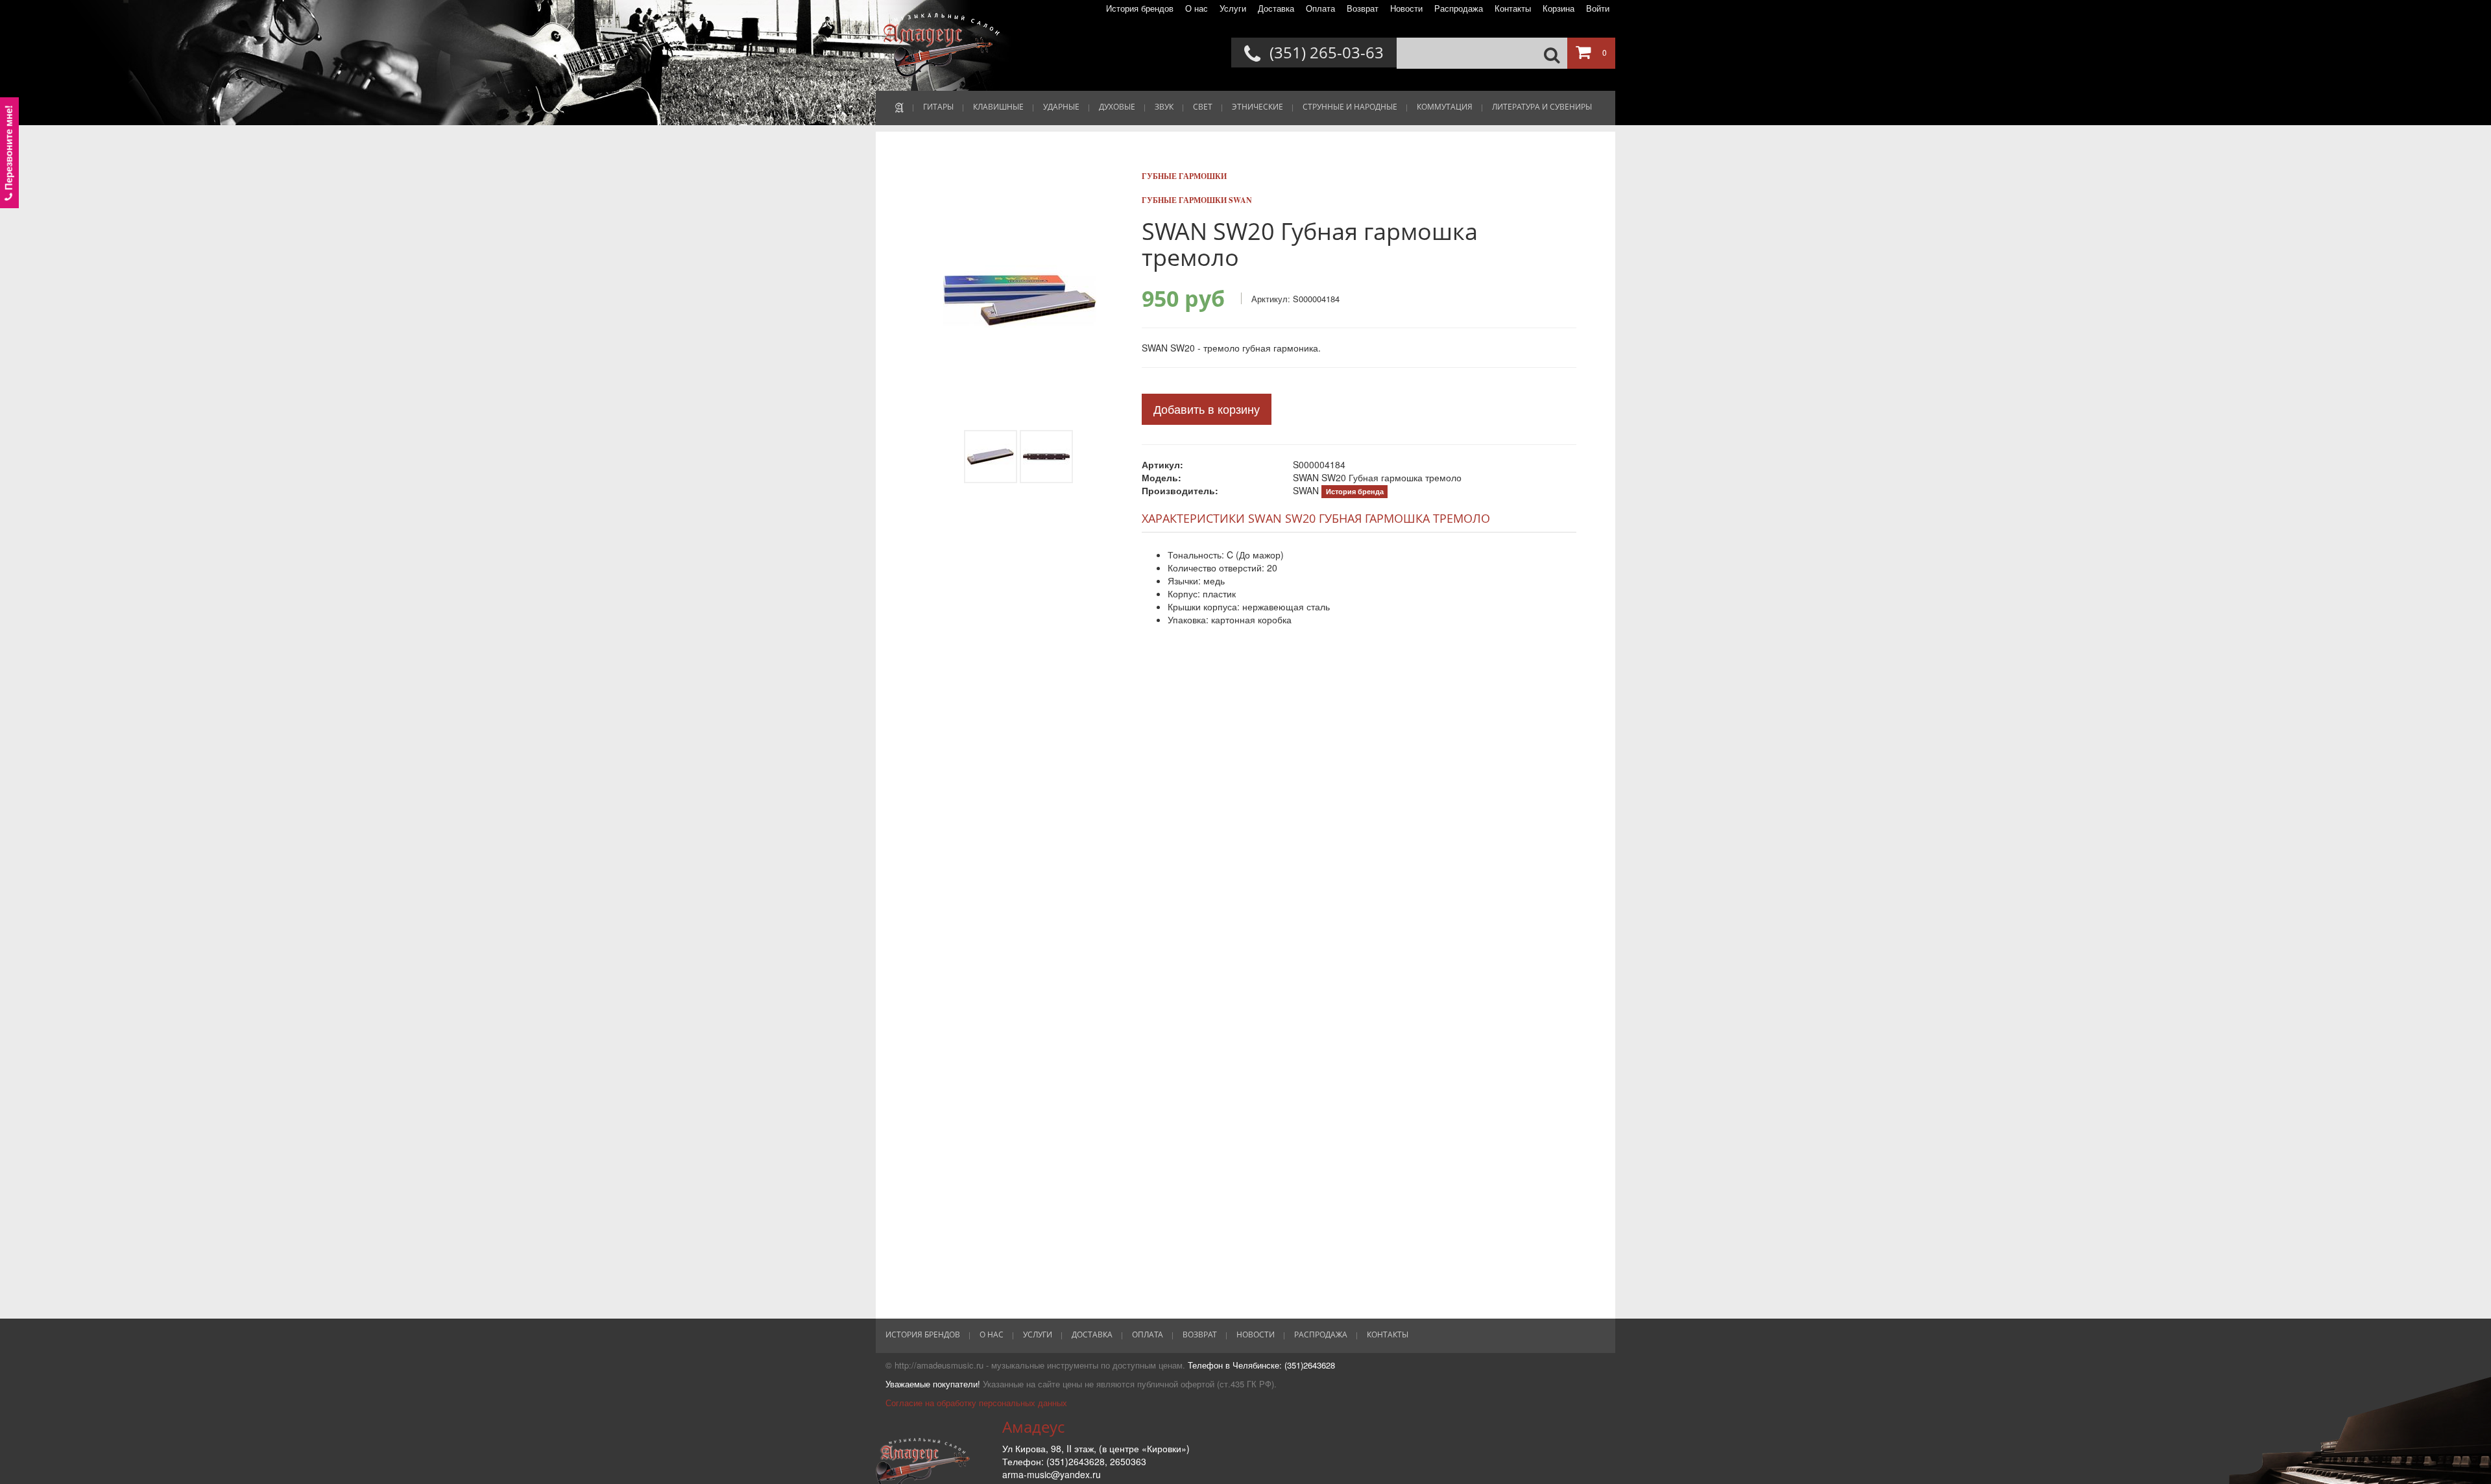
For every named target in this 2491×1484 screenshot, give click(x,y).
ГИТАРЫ (938, 107)
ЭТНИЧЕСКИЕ (1258, 107)
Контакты (1513, 8)
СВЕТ (1203, 107)
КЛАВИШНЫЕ (998, 107)
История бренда (1355, 491)
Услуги (1233, 8)
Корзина (1558, 8)
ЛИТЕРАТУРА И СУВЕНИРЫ (1542, 107)
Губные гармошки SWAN (1197, 200)
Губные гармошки (1184, 176)
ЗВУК (1164, 107)
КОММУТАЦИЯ (1445, 107)
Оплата (1320, 8)
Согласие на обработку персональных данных (976, 1403)
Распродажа (1459, 8)
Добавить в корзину (1207, 409)
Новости (1406, 8)
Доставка (1276, 8)
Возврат (1363, 8)
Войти (1598, 8)
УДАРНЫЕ (1061, 107)
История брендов (1140, 8)
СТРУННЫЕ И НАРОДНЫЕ (1350, 107)
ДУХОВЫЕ (1117, 107)
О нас (1197, 8)
